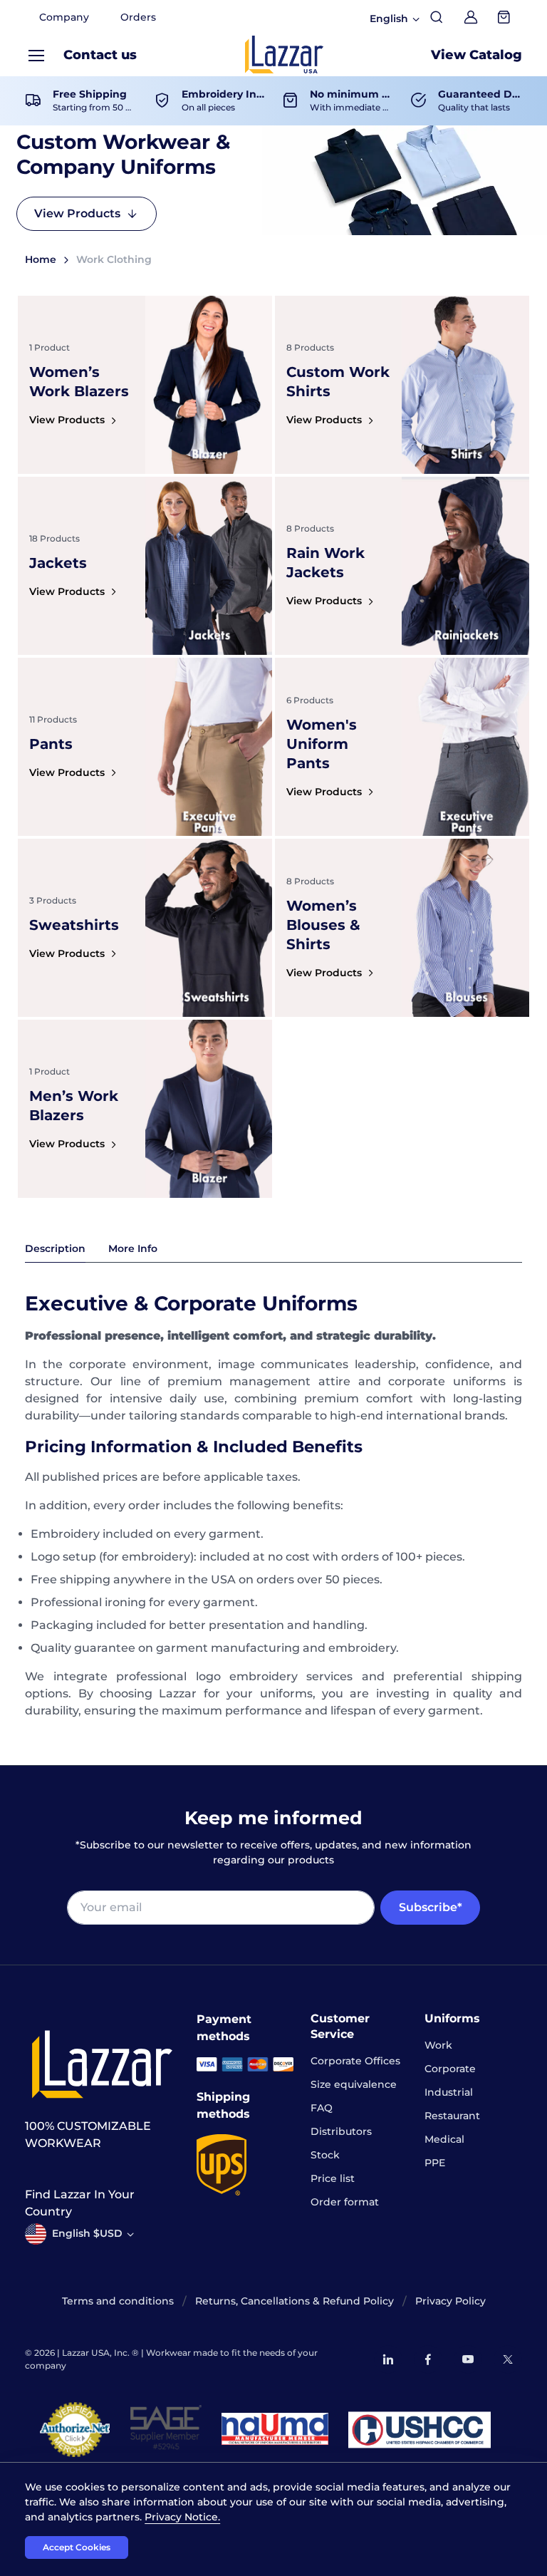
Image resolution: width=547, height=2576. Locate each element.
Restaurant (452, 2116)
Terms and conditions (118, 2301)
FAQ (322, 2108)
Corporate (450, 2069)
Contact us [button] (100, 55)
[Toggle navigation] (36, 56)
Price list (333, 2178)
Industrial (449, 2092)
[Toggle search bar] (437, 17)
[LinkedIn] (388, 2359)
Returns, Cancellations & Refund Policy (295, 2301)
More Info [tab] (133, 1248)
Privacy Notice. (182, 2517)
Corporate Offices (355, 2061)
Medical (444, 2139)
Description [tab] (55, 1248)
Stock (325, 2155)
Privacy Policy (450, 2301)
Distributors (341, 2131)
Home (41, 259)
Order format (345, 2202)
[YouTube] (468, 2359)
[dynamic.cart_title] (505, 17)
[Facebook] (428, 2359)
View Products (77, 213)
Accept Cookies (77, 2547)
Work (438, 2045)
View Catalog (476, 55)
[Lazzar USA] (284, 55)
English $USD (87, 2233)
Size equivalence (354, 2084)
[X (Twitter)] (508, 2359)
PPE (435, 2163)
